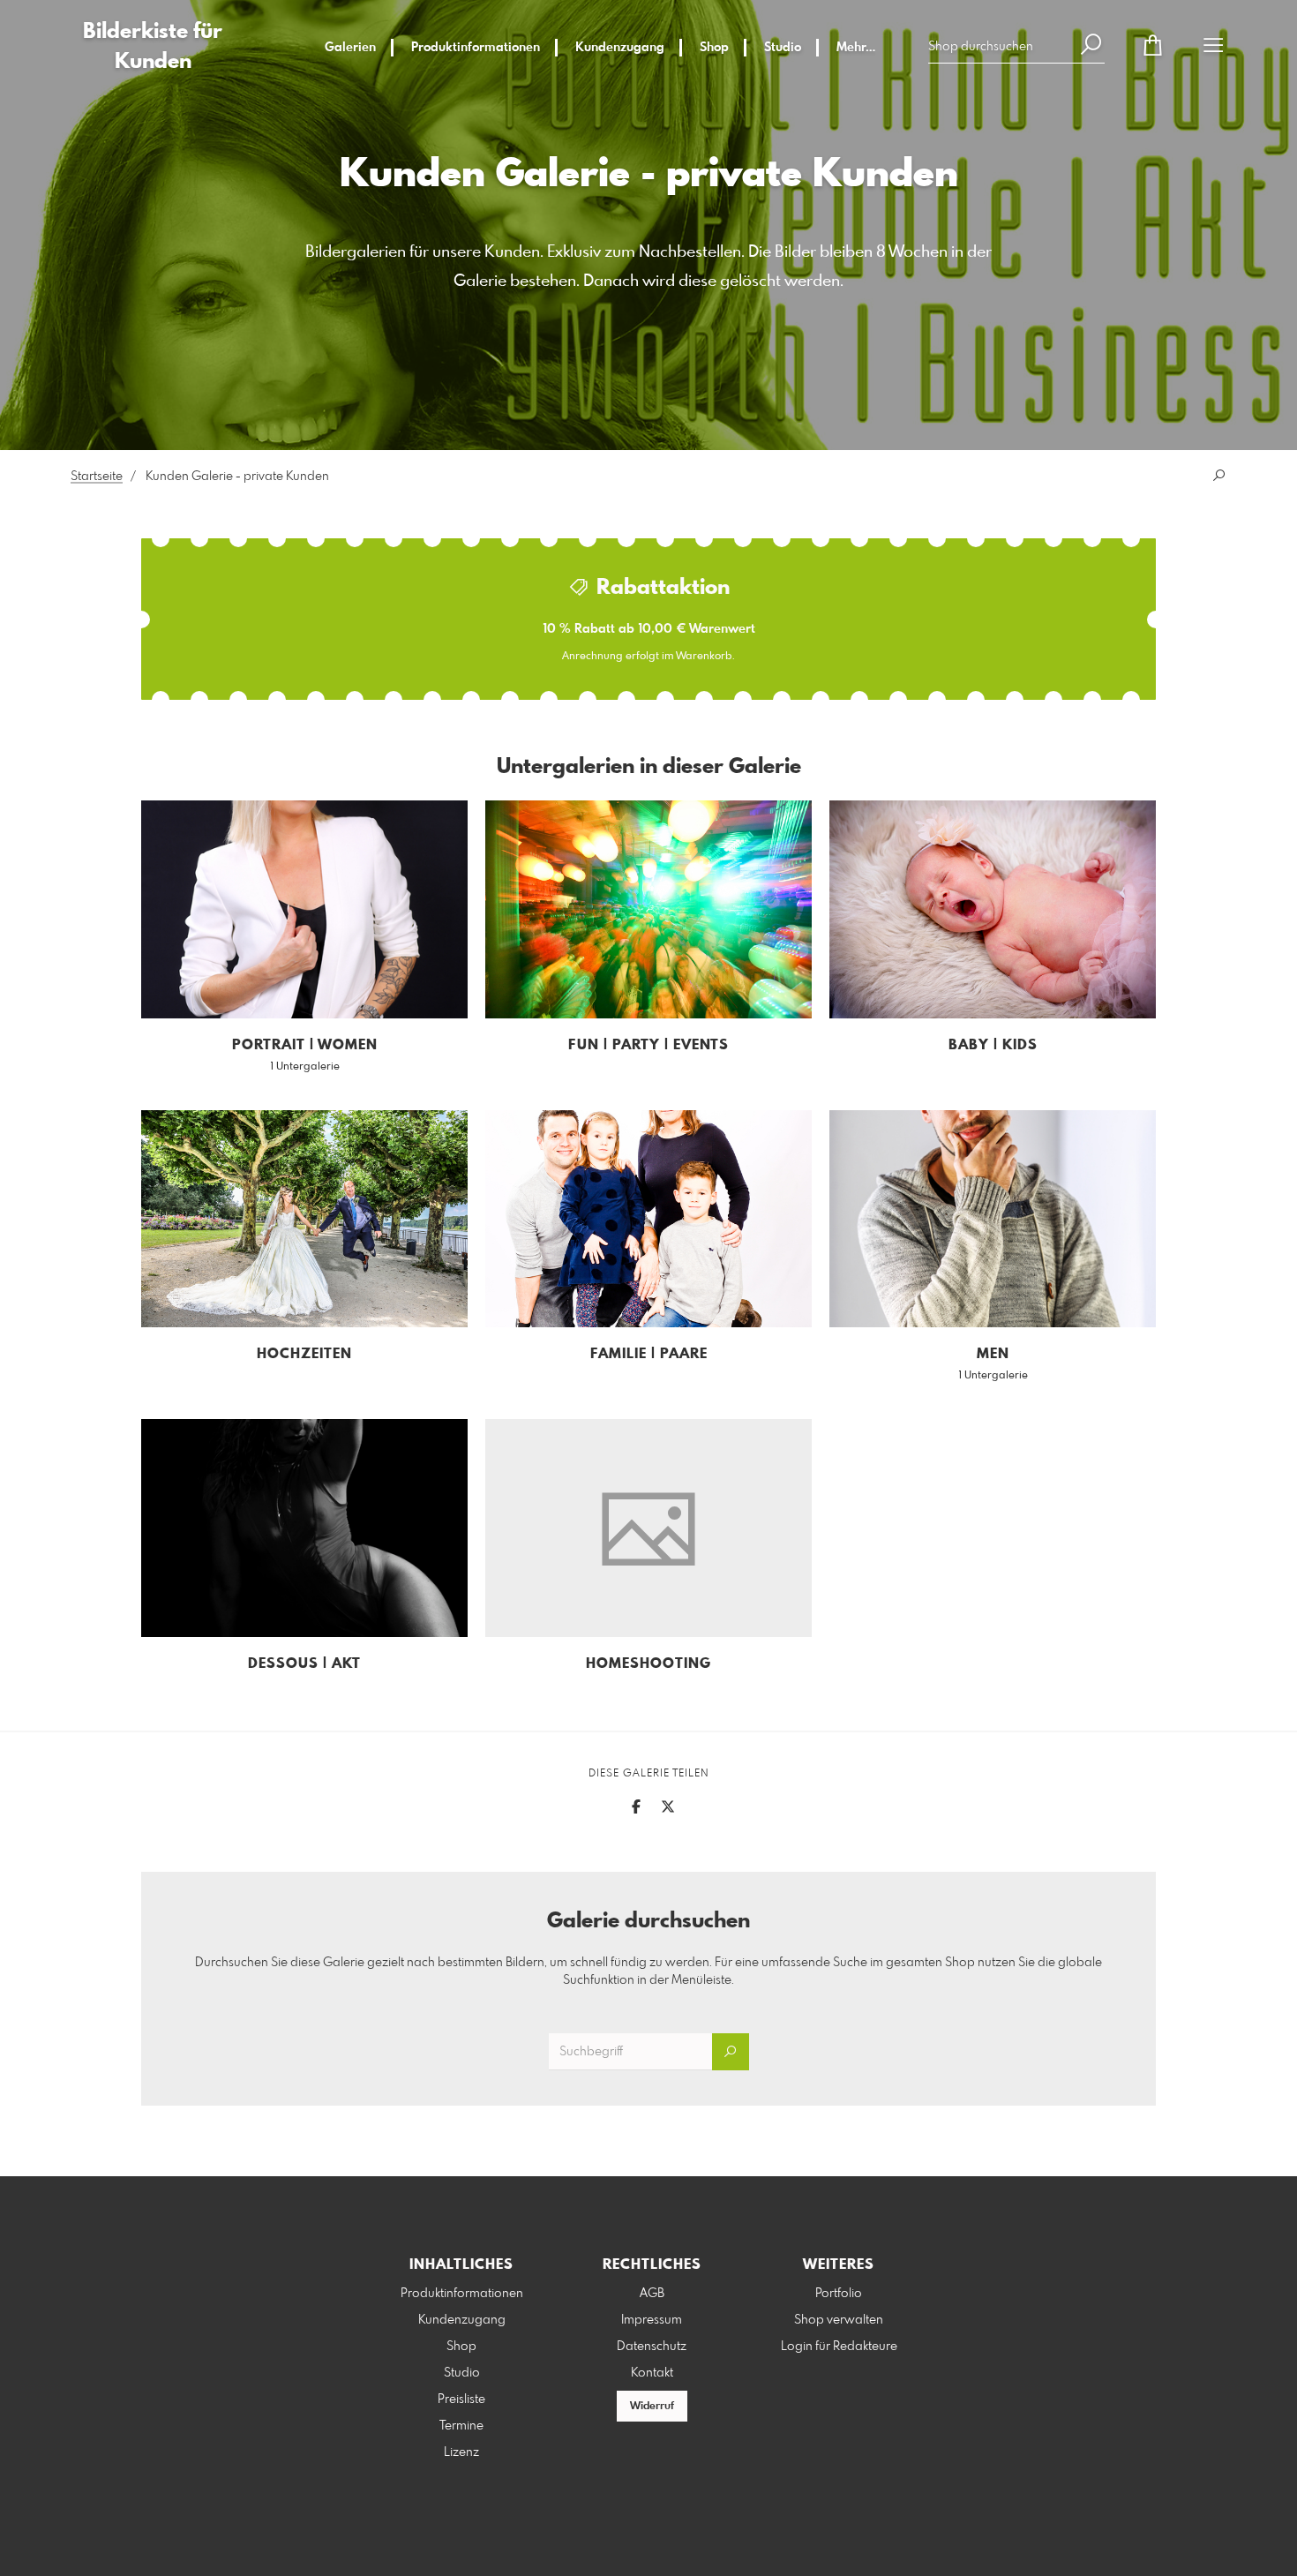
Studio (783, 48)
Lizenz (461, 2452)
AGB (652, 2294)
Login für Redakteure (839, 2347)
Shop (714, 48)
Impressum (652, 2320)
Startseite (97, 477)
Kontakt (652, 2373)
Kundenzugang (620, 48)
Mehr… (856, 48)
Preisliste (461, 2400)
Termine (461, 2426)
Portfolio (839, 2294)
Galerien (350, 48)
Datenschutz (652, 2347)
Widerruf (652, 2407)
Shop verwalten (839, 2320)
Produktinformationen (476, 48)
